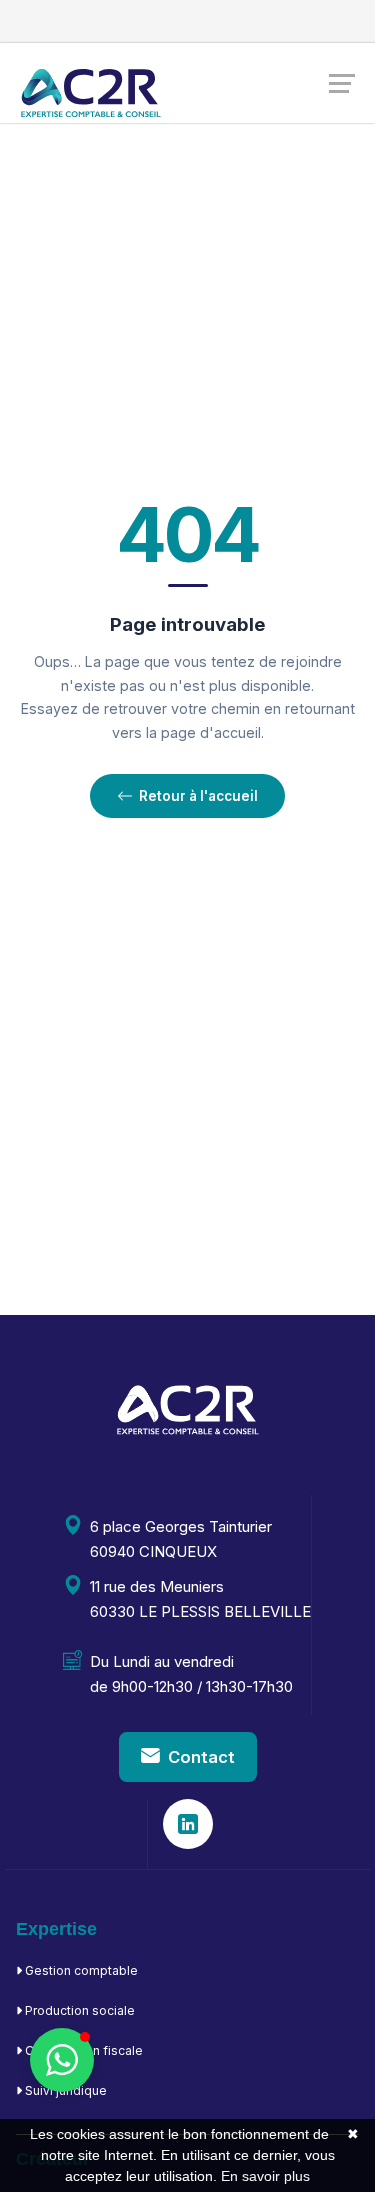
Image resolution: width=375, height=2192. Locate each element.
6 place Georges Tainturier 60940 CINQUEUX (181, 1539)
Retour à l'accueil (198, 796)
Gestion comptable (80, 1970)
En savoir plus (265, 2176)
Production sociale (78, 2010)
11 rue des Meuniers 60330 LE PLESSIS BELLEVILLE (200, 1599)
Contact (201, 1757)
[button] (62, 2060)
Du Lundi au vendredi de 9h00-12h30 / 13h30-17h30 (191, 1674)
